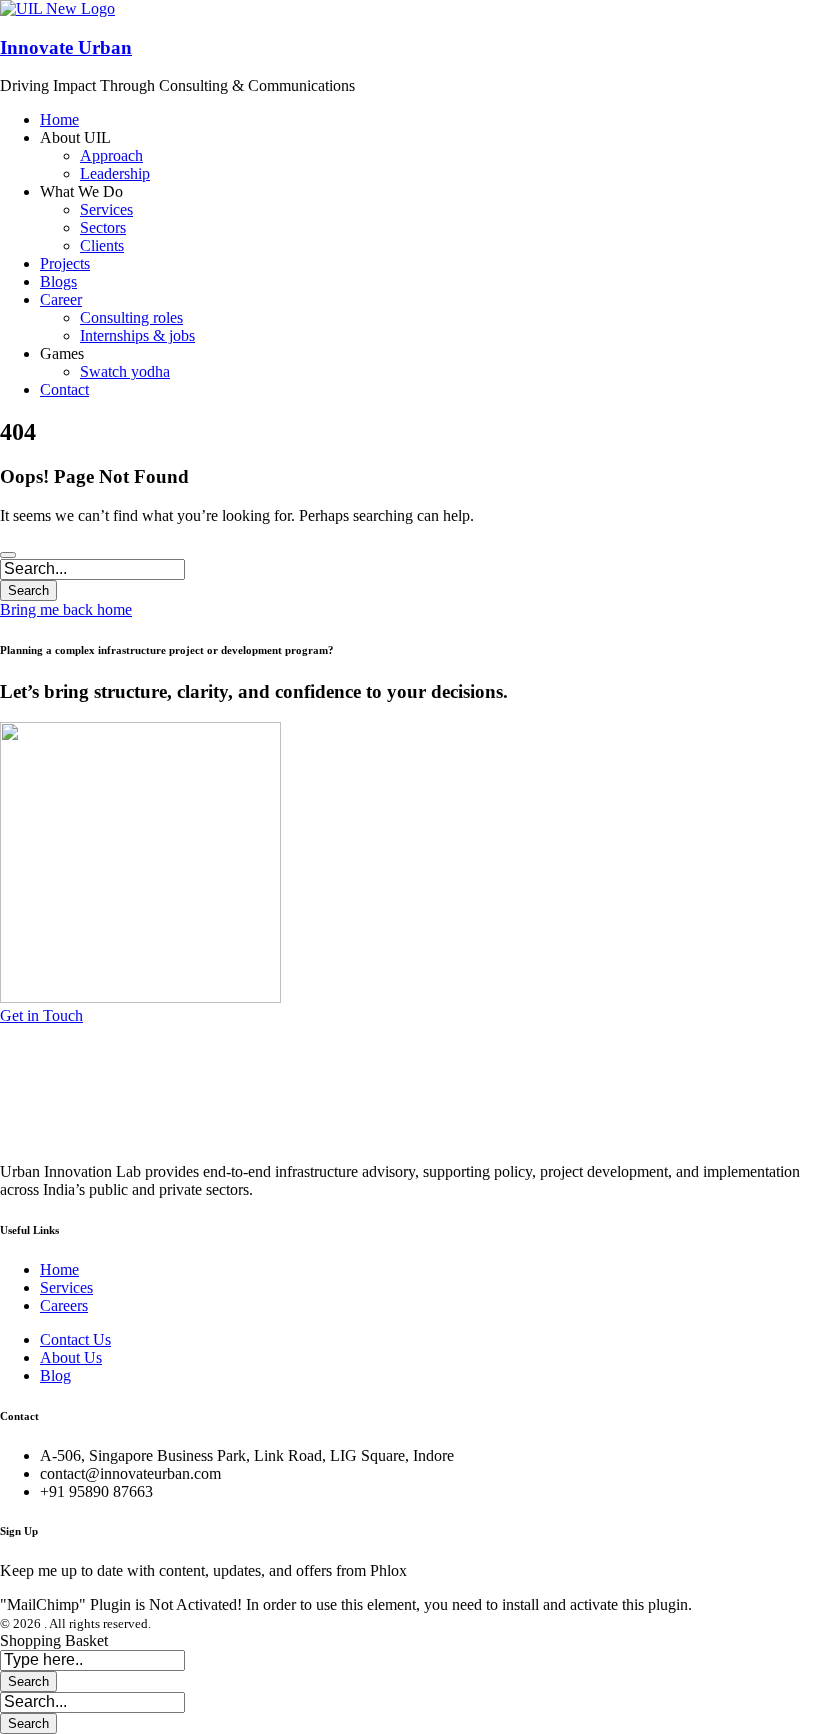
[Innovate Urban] (57, 8)
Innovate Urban (66, 47)
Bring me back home (66, 609)
